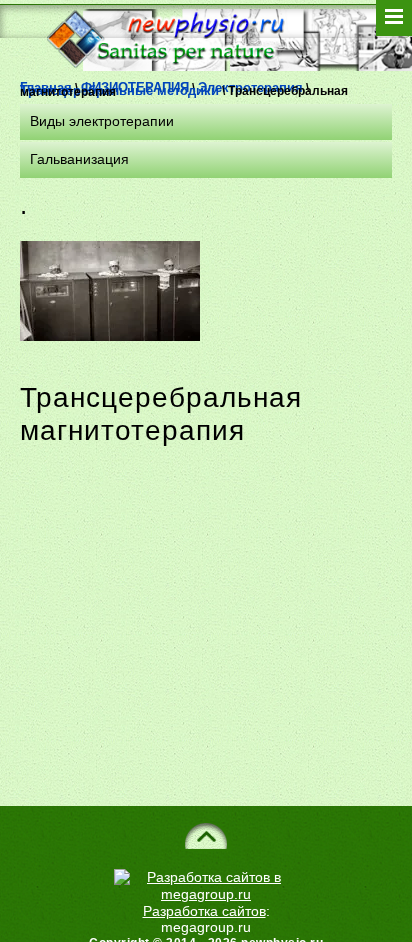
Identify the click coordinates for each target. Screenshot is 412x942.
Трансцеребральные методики (119, 90)
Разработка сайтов (204, 911)
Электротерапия (250, 87)
